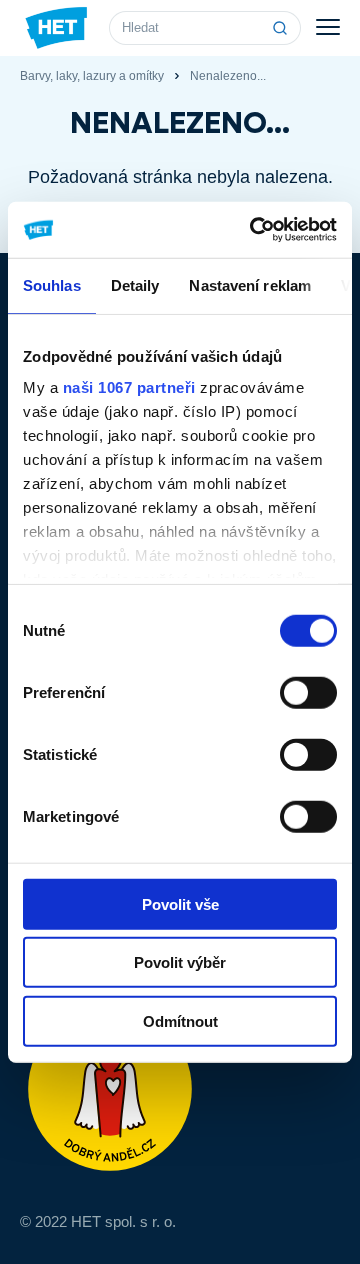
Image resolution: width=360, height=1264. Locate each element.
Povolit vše (180, 903)
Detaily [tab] (135, 284)
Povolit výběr (180, 962)
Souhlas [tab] (52, 284)
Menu (328, 28)
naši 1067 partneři (129, 387)
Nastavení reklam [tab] (250, 284)
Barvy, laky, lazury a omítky (92, 76)
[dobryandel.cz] (180, 1089)
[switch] (308, 692)
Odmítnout (180, 1020)
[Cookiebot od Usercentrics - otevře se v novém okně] (254, 230)
